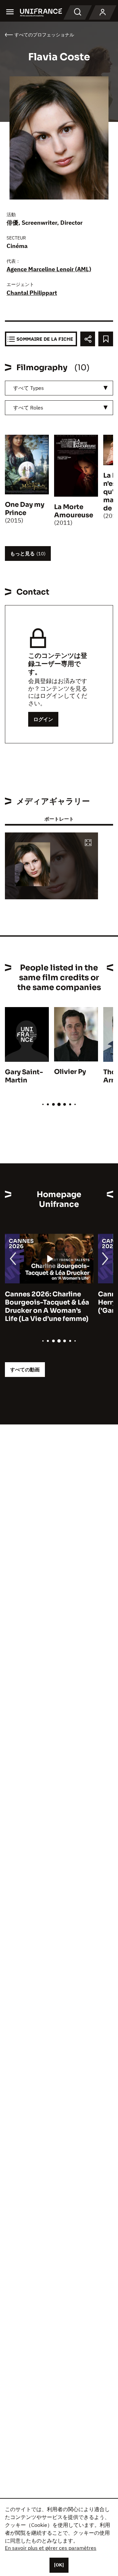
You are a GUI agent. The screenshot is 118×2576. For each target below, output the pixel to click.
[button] (88, 843)
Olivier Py (70, 1072)
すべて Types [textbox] (29, 388)
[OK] (59, 2565)
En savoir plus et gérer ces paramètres (51, 2548)
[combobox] (59, 388)
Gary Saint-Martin (24, 1076)
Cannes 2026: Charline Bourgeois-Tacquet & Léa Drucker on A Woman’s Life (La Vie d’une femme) (47, 1307)
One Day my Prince (25, 509)
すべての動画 (25, 1370)
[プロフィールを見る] (103, 12)
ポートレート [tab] (59, 819)
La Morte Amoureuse (74, 511)
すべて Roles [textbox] (28, 408)
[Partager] (88, 339)
